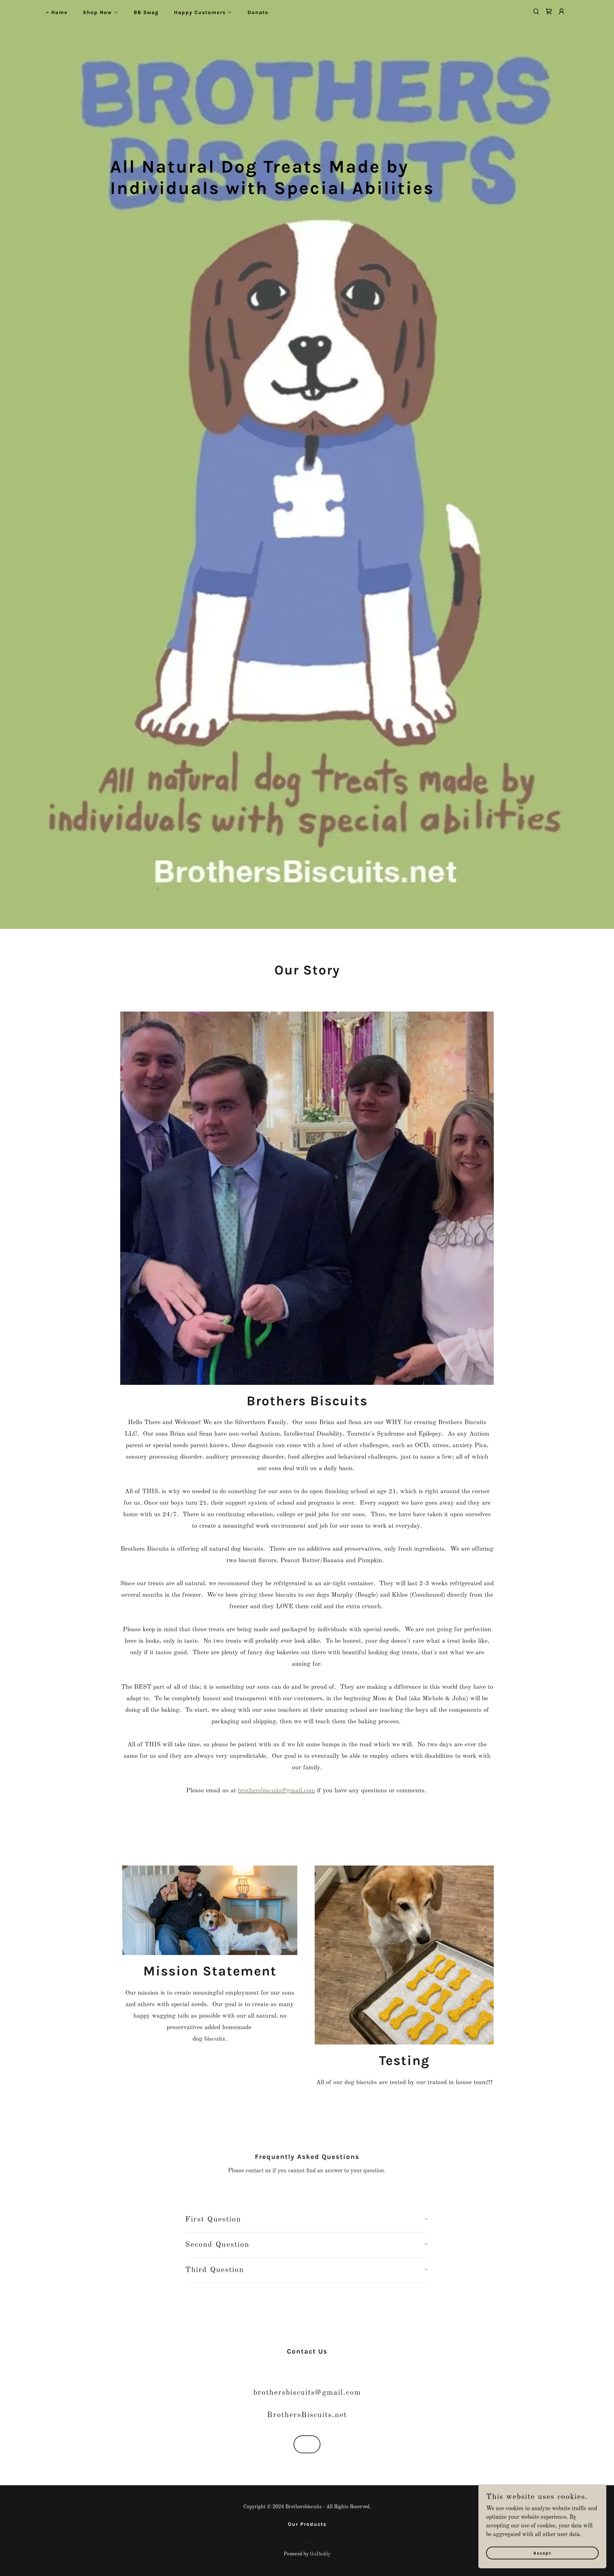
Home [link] (59, 12)
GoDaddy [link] (320, 2554)
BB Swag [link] (146, 12)
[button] (98, 12)
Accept (543, 2553)
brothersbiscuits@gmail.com (276, 1791)
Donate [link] (258, 12)
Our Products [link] (307, 2524)
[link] (549, 12)
